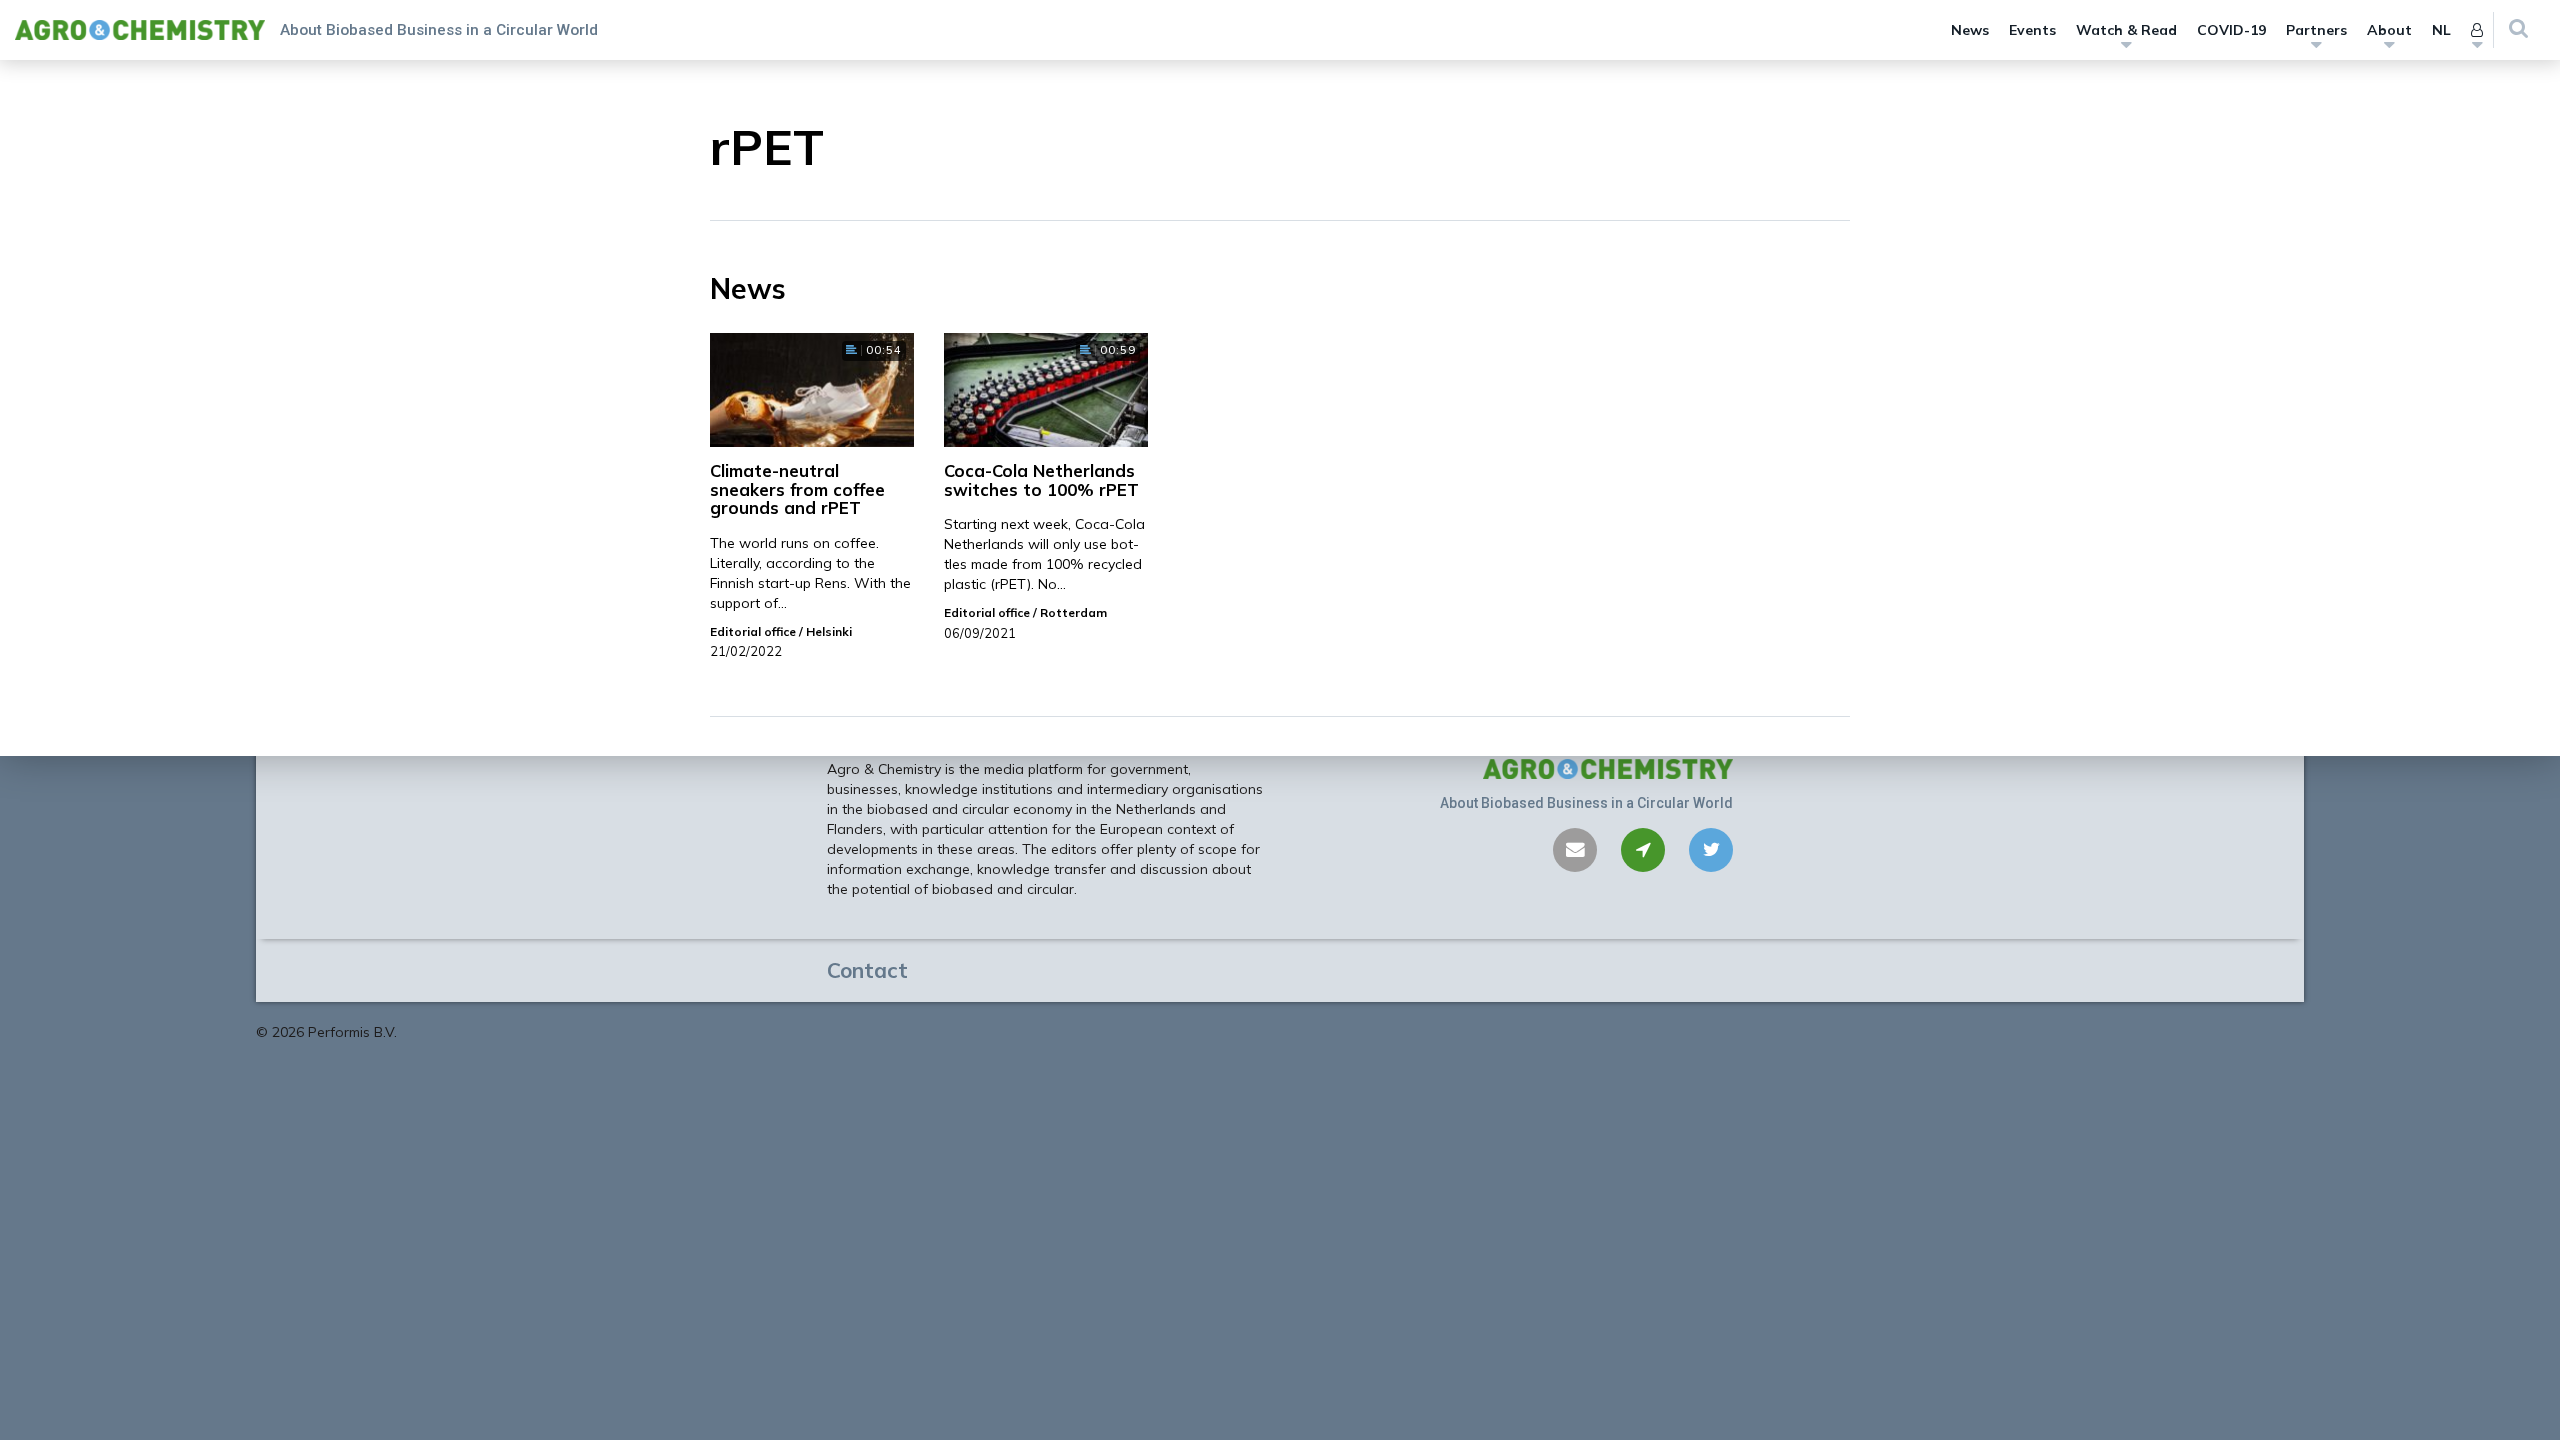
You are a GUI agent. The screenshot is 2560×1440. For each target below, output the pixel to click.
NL (2441, 30)
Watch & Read (2126, 30)
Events (2032, 30)
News (1970, 30)
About (2389, 30)
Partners (2316, 30)
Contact (867, 970)
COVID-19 (2231, 30)
